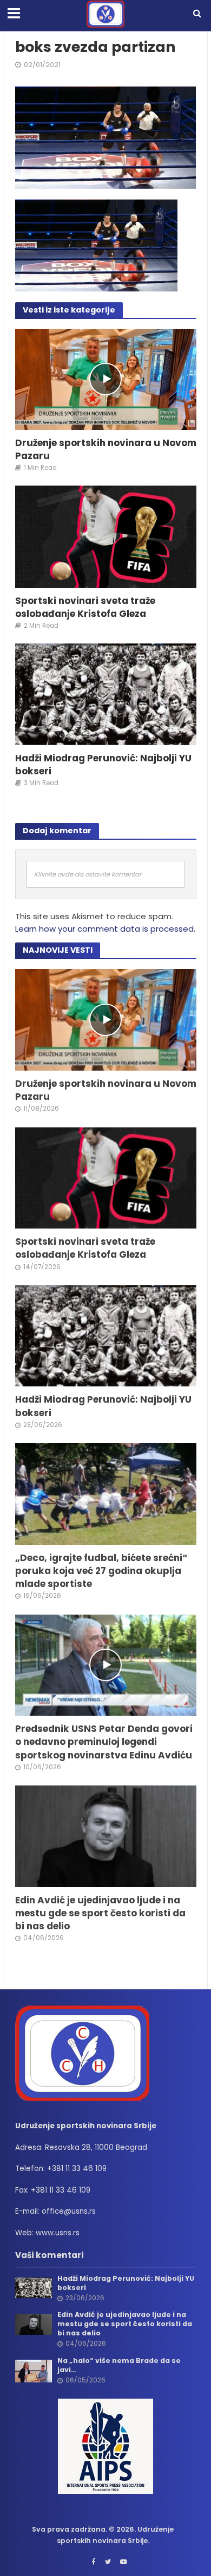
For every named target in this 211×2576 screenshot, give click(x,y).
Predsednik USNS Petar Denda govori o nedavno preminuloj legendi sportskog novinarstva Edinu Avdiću (104, 1742)
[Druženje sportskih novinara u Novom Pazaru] (106, 378)
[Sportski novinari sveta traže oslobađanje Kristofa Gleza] (106, 536)
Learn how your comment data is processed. (105, 929)
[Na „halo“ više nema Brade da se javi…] (34, 2371)
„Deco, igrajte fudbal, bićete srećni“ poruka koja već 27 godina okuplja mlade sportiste (101, 1571)
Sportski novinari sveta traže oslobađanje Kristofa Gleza (85, 607)
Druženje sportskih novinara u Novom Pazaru (106, 449)
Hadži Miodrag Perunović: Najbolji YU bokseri (103, 765)
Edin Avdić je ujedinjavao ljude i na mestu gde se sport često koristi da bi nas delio (100, 1913)
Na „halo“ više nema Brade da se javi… (119, 2365)
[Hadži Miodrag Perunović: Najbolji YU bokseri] (106, 693)
